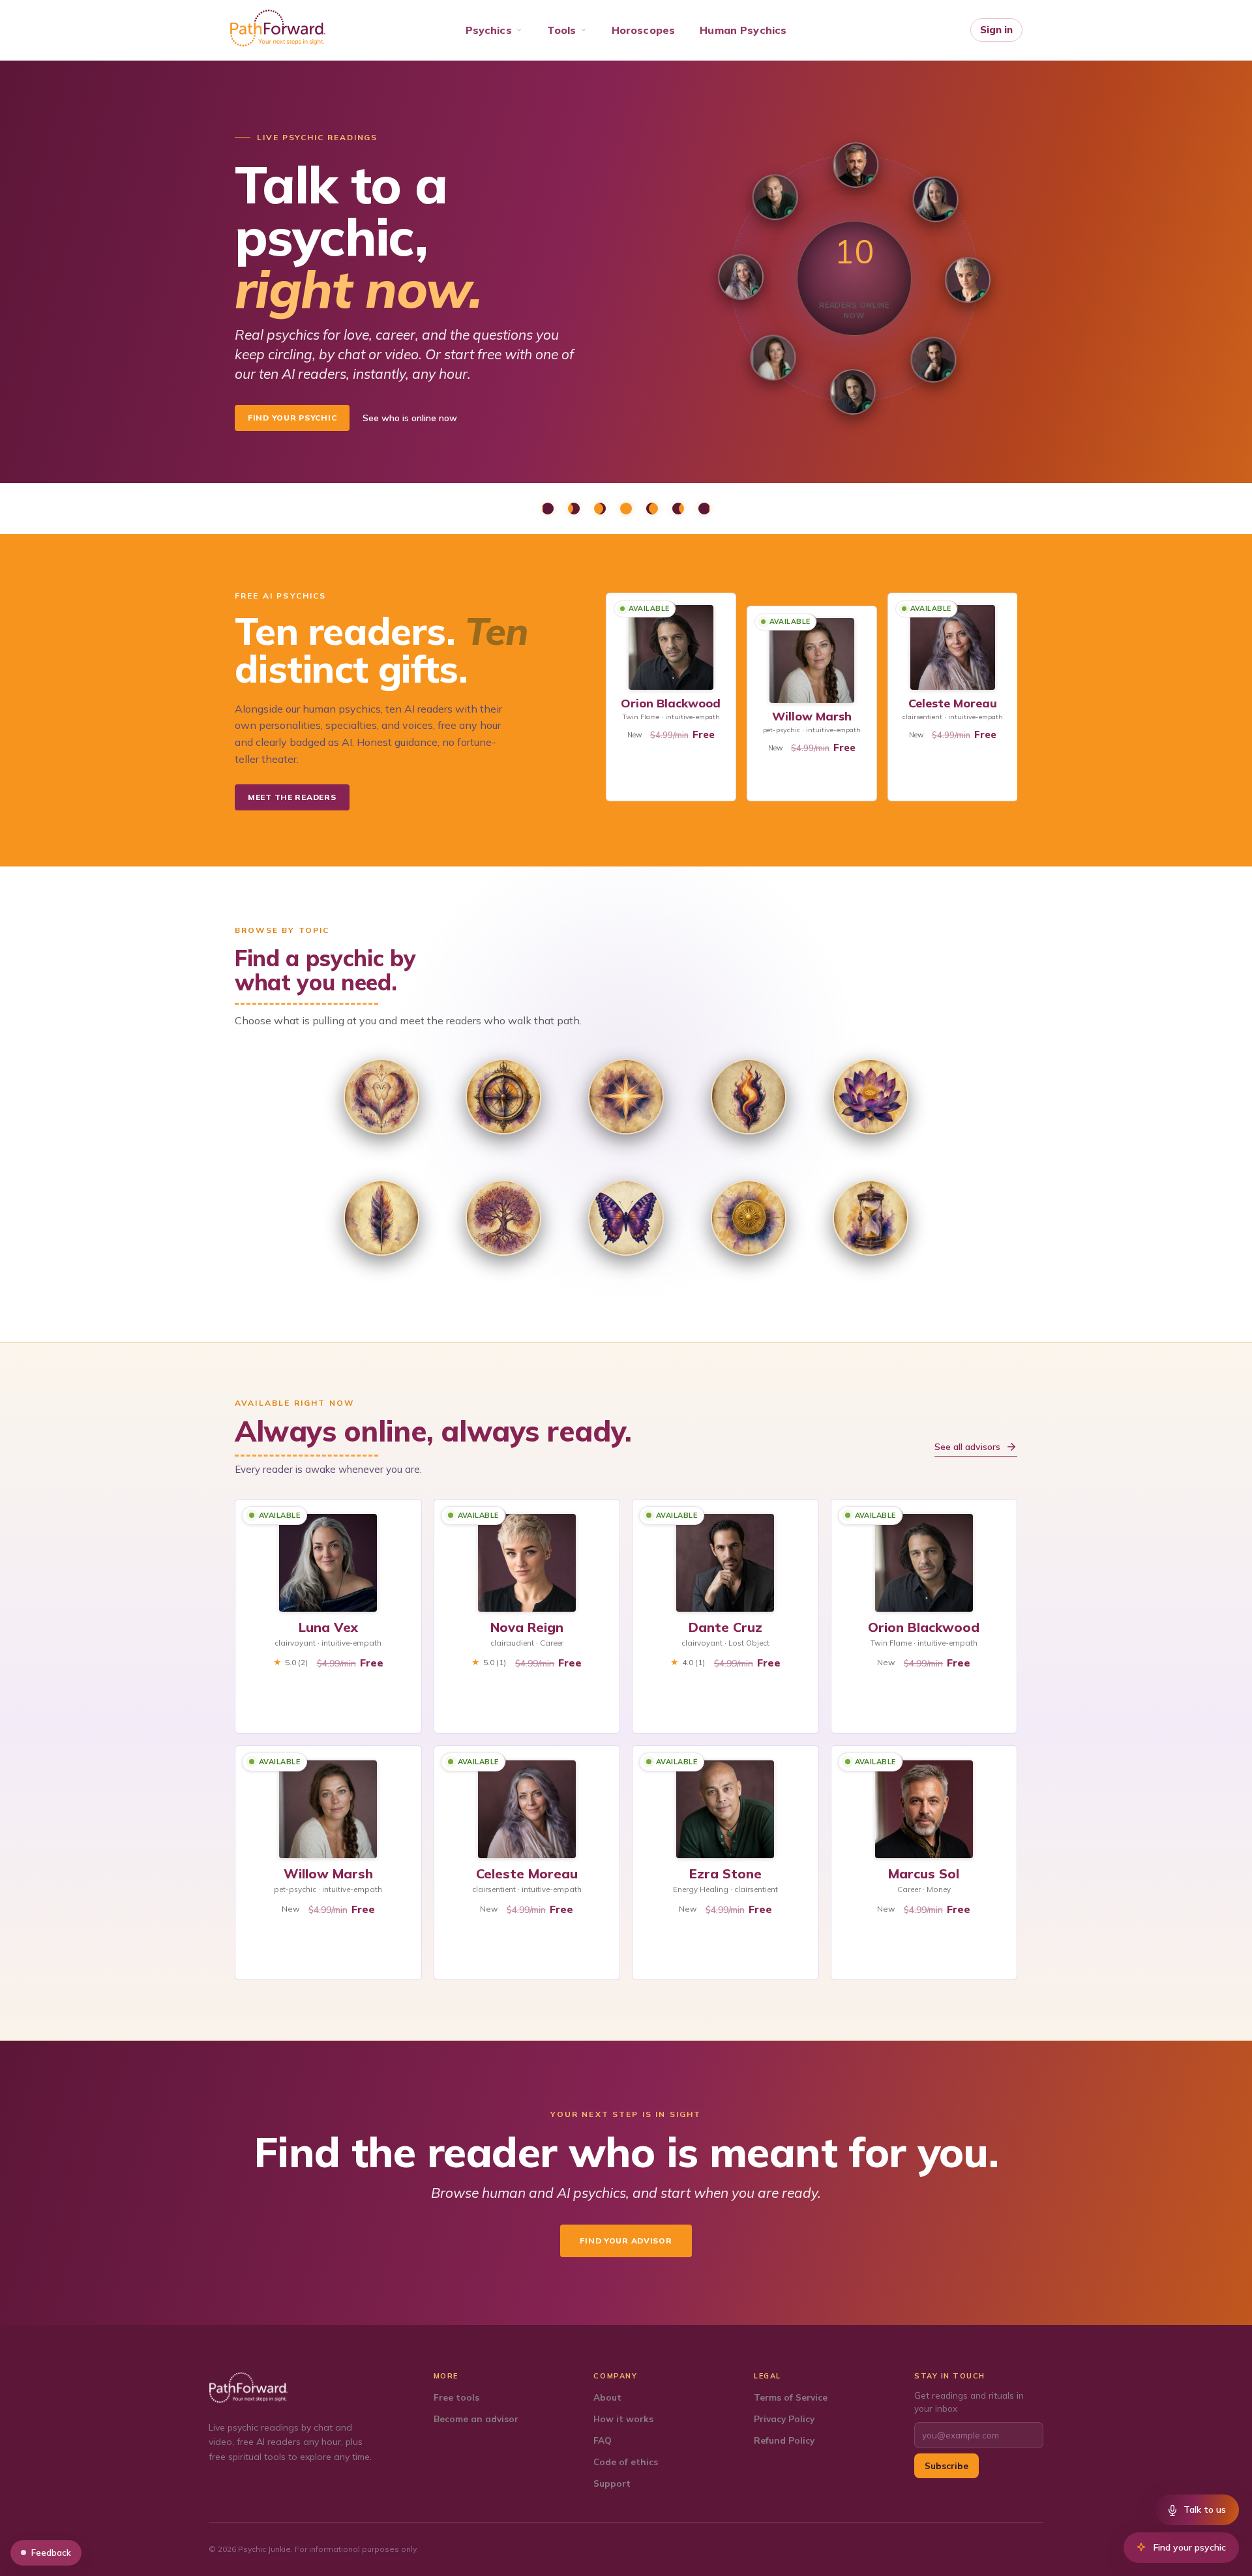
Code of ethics (626, 2462)
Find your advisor (626, 2241)
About (607, 2397)
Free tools (456, 2397)
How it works (623, 2419)
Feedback (51, 2553)
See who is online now (410, 418)
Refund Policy (784, 2440)
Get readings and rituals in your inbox (969, 2402)
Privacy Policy (784, 2419)
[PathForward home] (278, 28)
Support (612, 2483)
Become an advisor (476, 2419)
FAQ (603, 2440)
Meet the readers (292, 797)
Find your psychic (292, 418)
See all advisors (967, 1447)
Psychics (489, 30)
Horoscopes (644, 30)
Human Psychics (743, 30)
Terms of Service (791, 2397)
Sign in (996, 30)
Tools (562, 30)
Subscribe (946, 2465)
